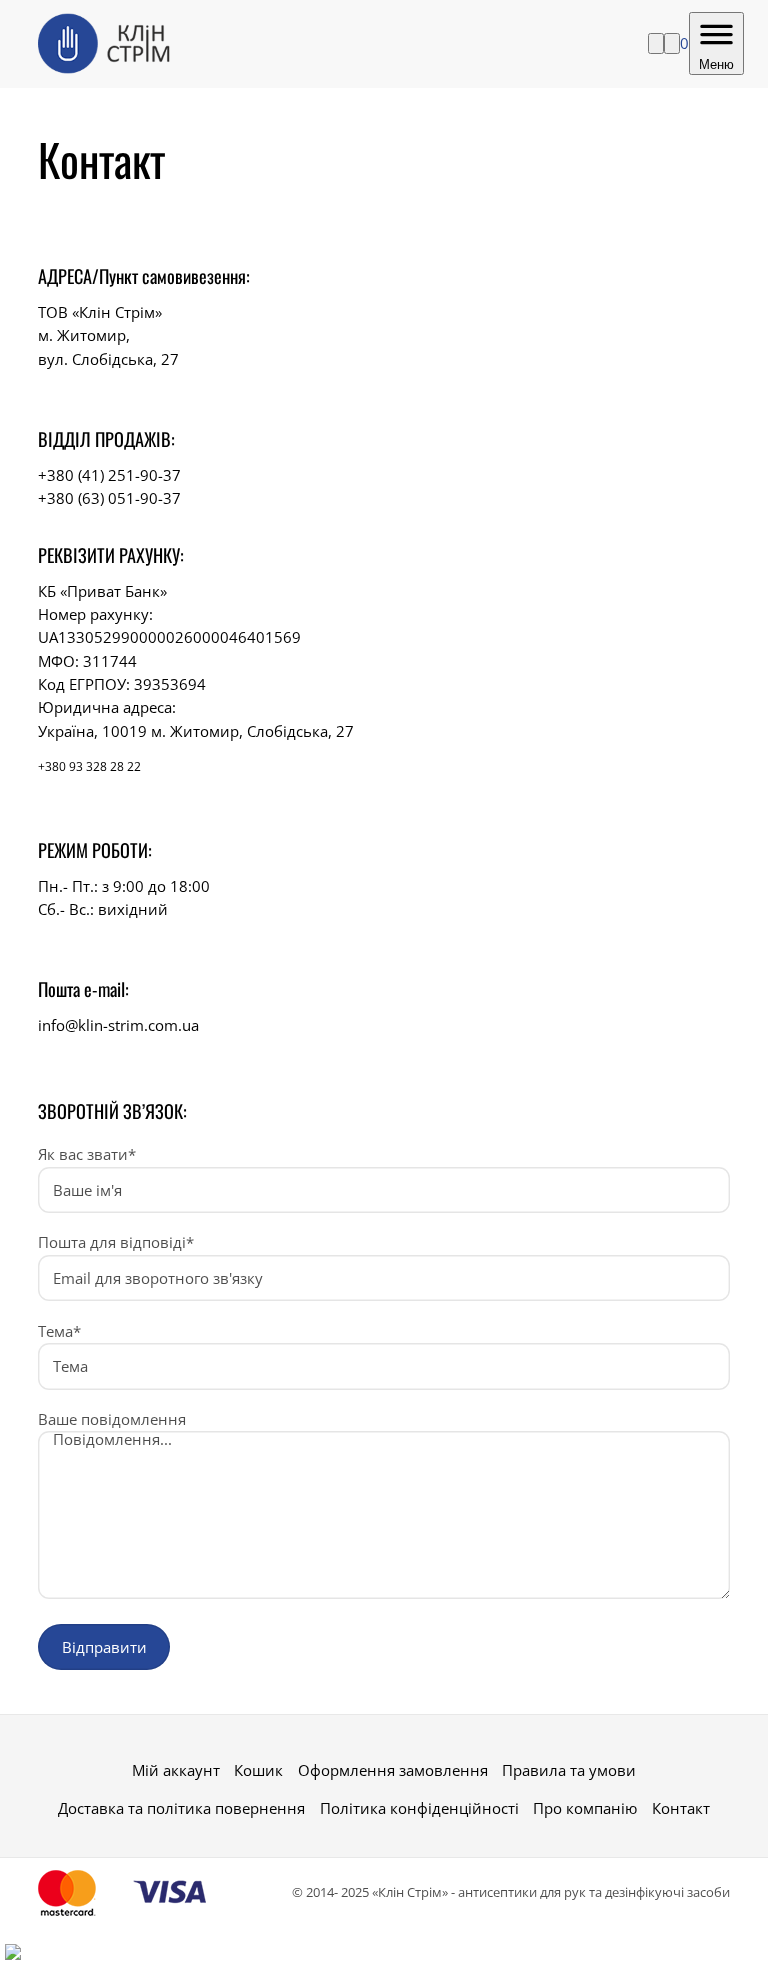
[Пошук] (656, 43)
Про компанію (585, 1808)
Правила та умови (569, 1770)
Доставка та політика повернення (181, 1808)
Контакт (681, 1808)
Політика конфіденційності (419, 1808)
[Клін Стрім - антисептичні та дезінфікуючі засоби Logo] (108, 44)
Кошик (258, 1770)
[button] (724, 1922)
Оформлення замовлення (393, 1770)
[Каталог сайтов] (13, 1952)
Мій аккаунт (176, 1770)
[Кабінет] (672, 43)
